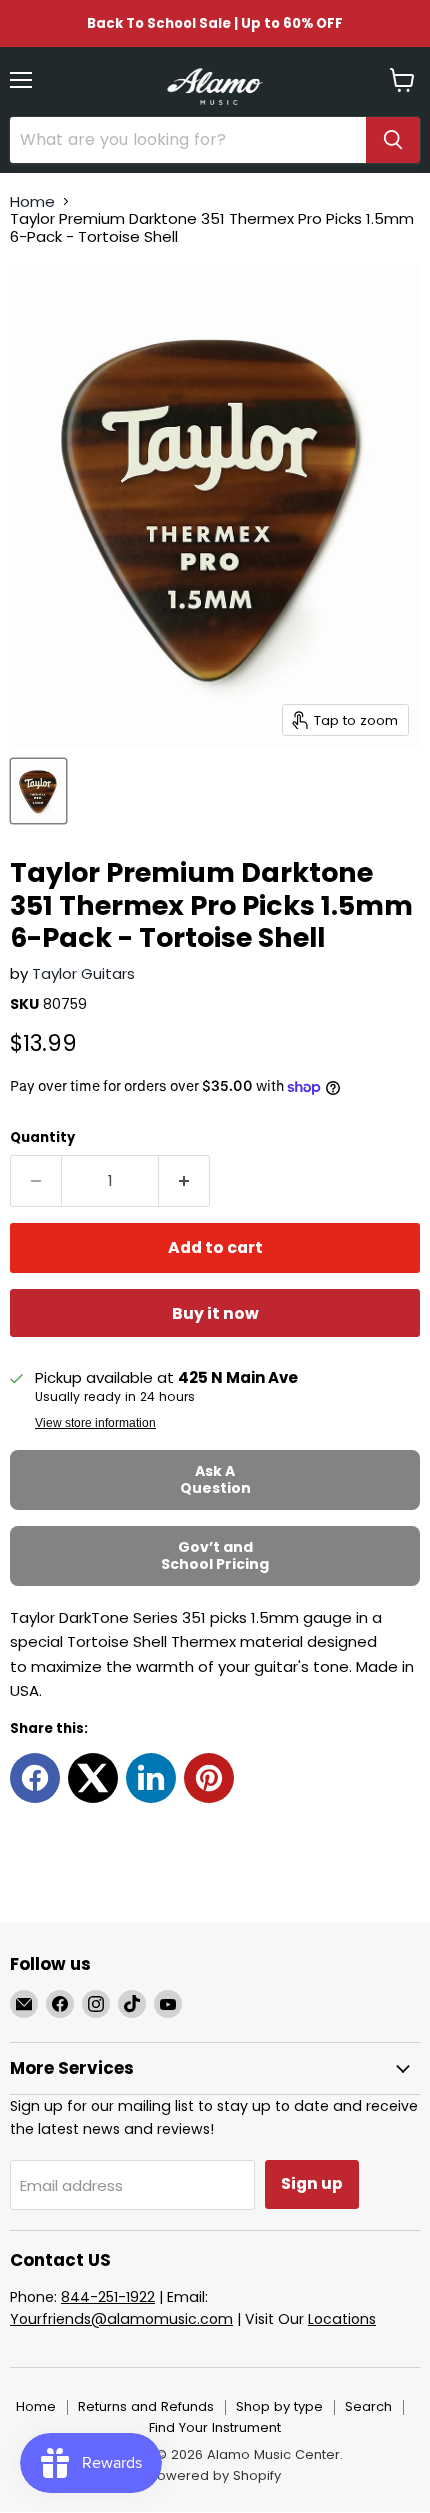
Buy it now (215, 1313)
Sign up (312, 2183)
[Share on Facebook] (35, 1778)
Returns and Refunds (146, 2406)
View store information (95, 1423)
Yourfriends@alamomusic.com (121, 2319)
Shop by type (279, 2406)
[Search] (393, 140)
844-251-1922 (108, 2297)
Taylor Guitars (83, 973)
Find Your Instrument (215, 2427)
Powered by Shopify (215, 2475)
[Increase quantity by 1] (184, 1181)
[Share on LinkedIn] (151, 1778)
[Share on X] (93, 1778)
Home (32, 201)
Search (368, 2406)
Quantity (42, 1137)
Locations (342, 2319)
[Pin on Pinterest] (209, 1778)
